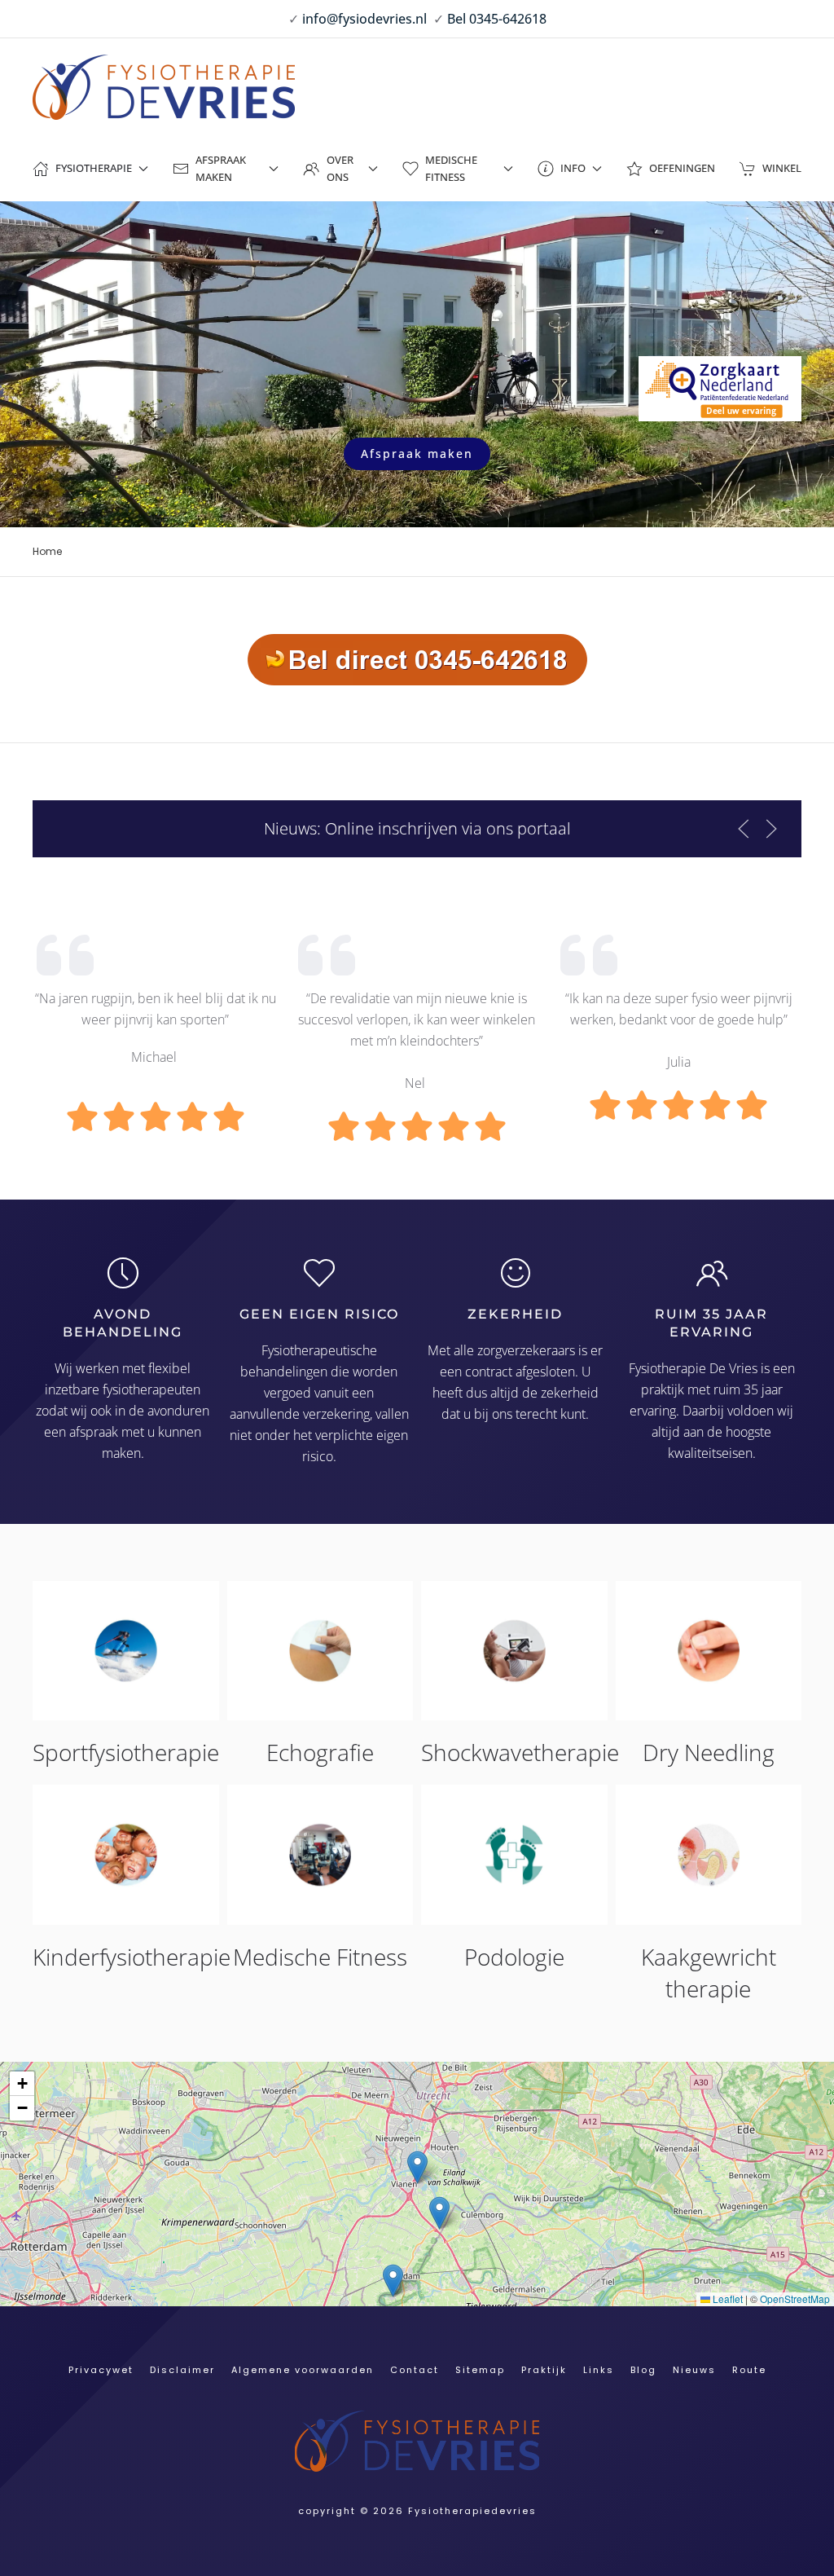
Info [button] (573, 168)
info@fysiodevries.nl (364, 19)
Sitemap (480, 2370)
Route (749, 2370)
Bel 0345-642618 (497, 19)
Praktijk (544, 2370)
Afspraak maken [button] (221, 168)
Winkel (782, 168)
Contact (415, 2370)
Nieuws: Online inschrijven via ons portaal (417, 828)
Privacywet (101, 2370)
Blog (643, 2370)
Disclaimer (182, 2370)
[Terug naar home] (164, 87)
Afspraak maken (417, 454)
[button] (744, 829)
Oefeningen (682, 168)
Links (599, 2370)
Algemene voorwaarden (303, 2370)
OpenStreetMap (795, 2299)
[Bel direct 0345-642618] (417, 658)
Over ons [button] (340, 168)
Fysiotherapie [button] (94, 168)
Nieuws (694, 2370)
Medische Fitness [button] (451, 168)
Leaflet (726, 2299)
